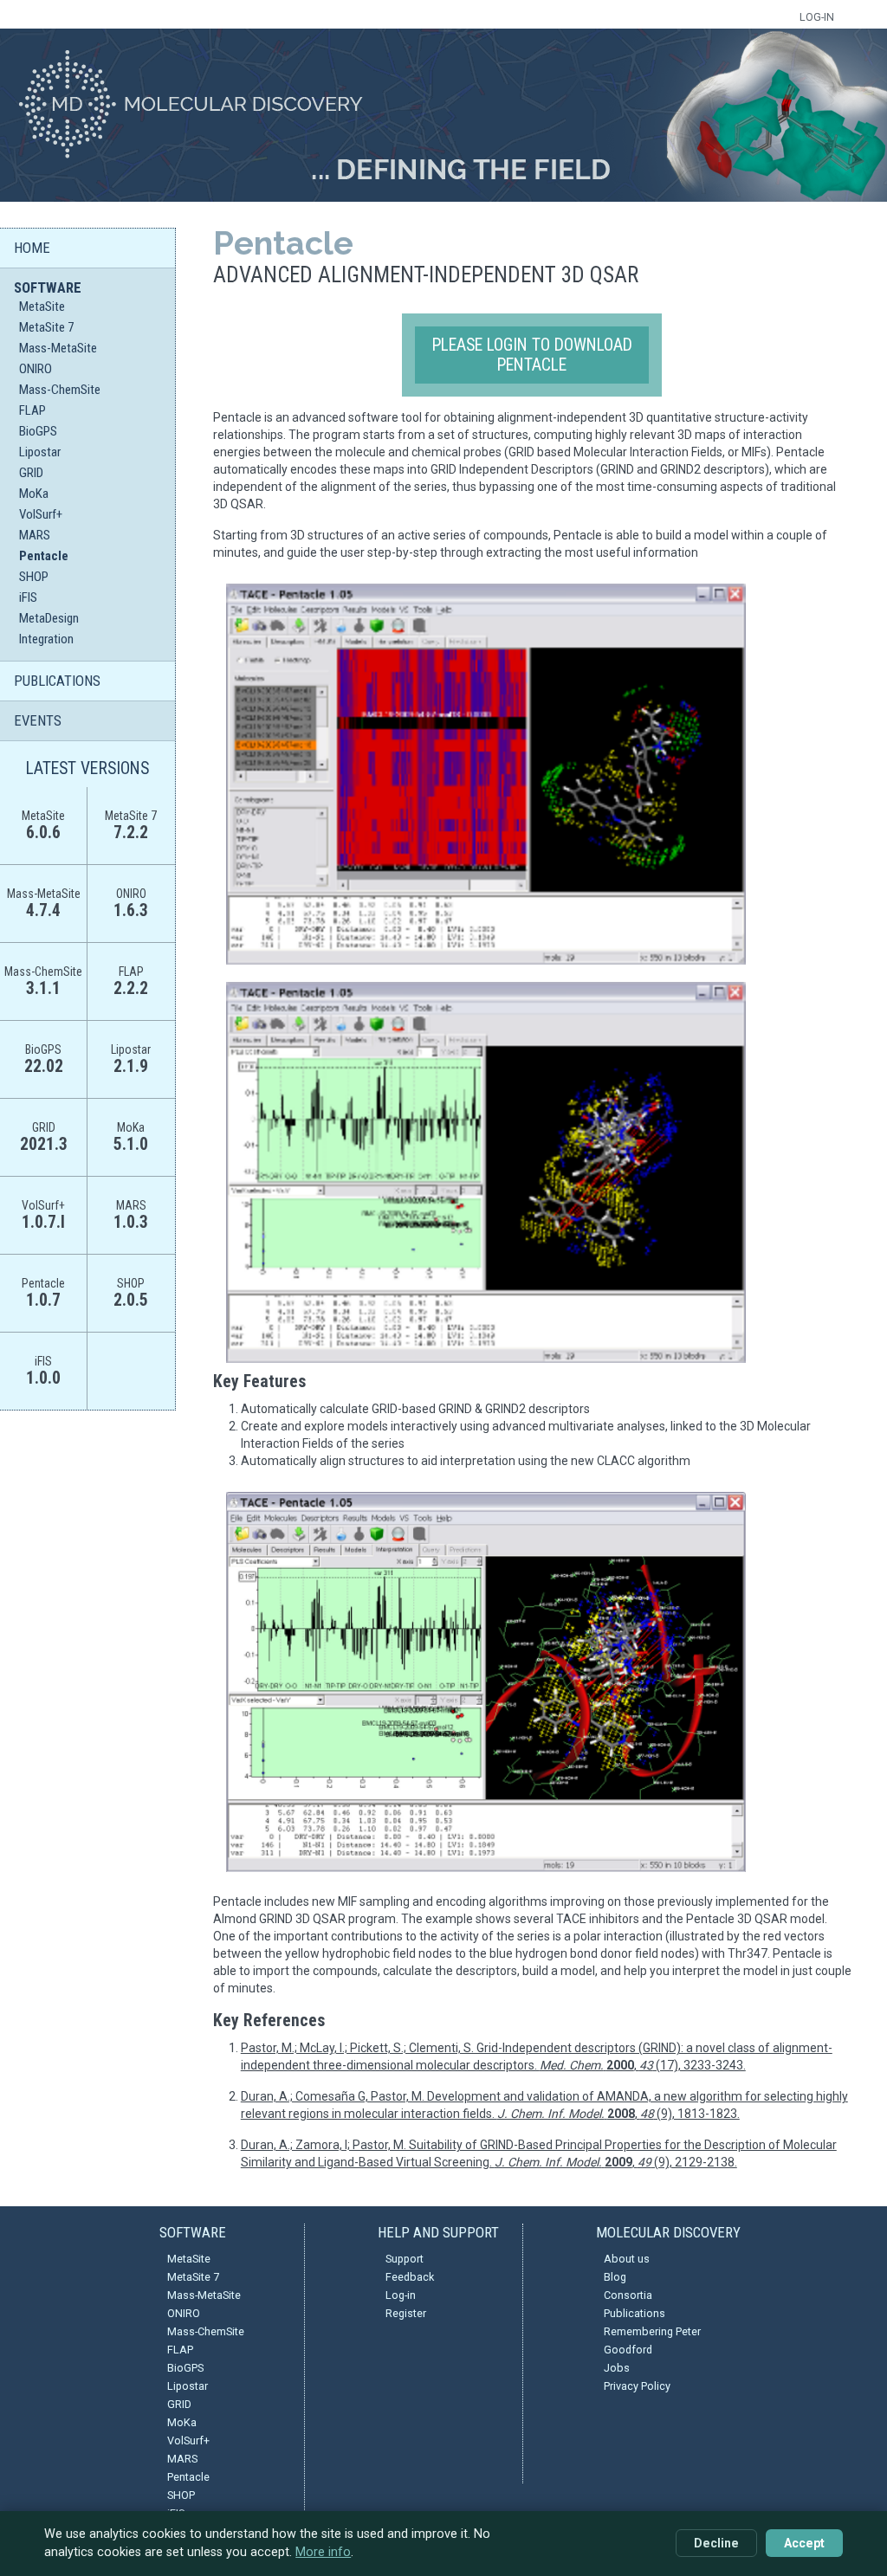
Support (405, 2259)
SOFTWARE (48, 287)
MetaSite (42, 307)
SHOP (34, 577)
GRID (31, 473)
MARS (35, 535)
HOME (32, 248)
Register (406, 2313)
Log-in (401, 2295)
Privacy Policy (637, 2386)
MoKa (34, 494)
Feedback (410, 2277)
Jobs (617, 2368)
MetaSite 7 (46, 327)
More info (323, 2552)
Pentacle (44, 556)
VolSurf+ (41, 514)
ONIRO (36, 369)
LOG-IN (817, 17)
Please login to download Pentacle (532, 355)
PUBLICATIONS (57, 681)
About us (627, 2259)
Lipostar (40, 452)
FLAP (32, 410)
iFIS (28, 597)
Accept (804, 2543)
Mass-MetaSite (58, 348)
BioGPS (38, 431)
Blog (615, 2277)
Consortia (628, 2295)
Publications (634, 2313)
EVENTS (38, 720)
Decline (716, 2543)
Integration (46, 639)
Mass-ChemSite (60, 390)
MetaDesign (49, 618)
